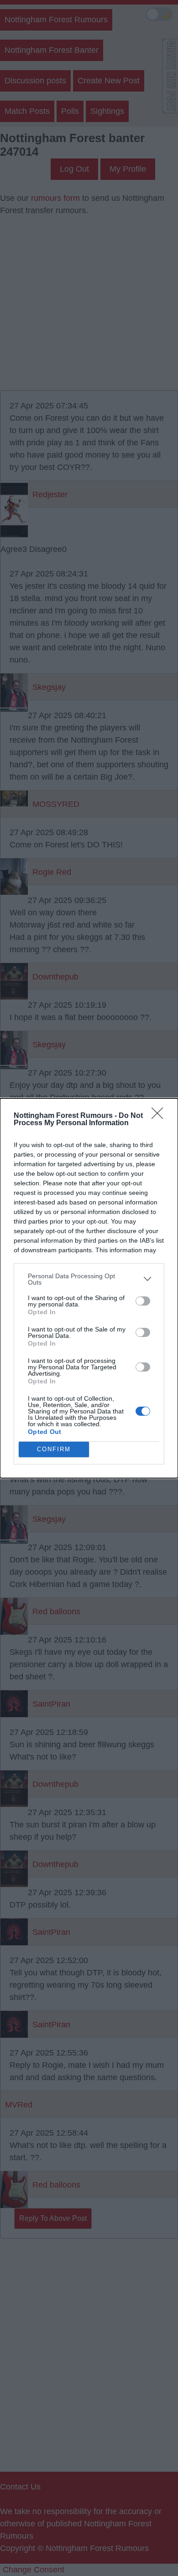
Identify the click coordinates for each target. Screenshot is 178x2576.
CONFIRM (54, 1449)
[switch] (143, 1301)
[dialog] (89, 1288)
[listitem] (89, 1279)
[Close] (160, 1116)
